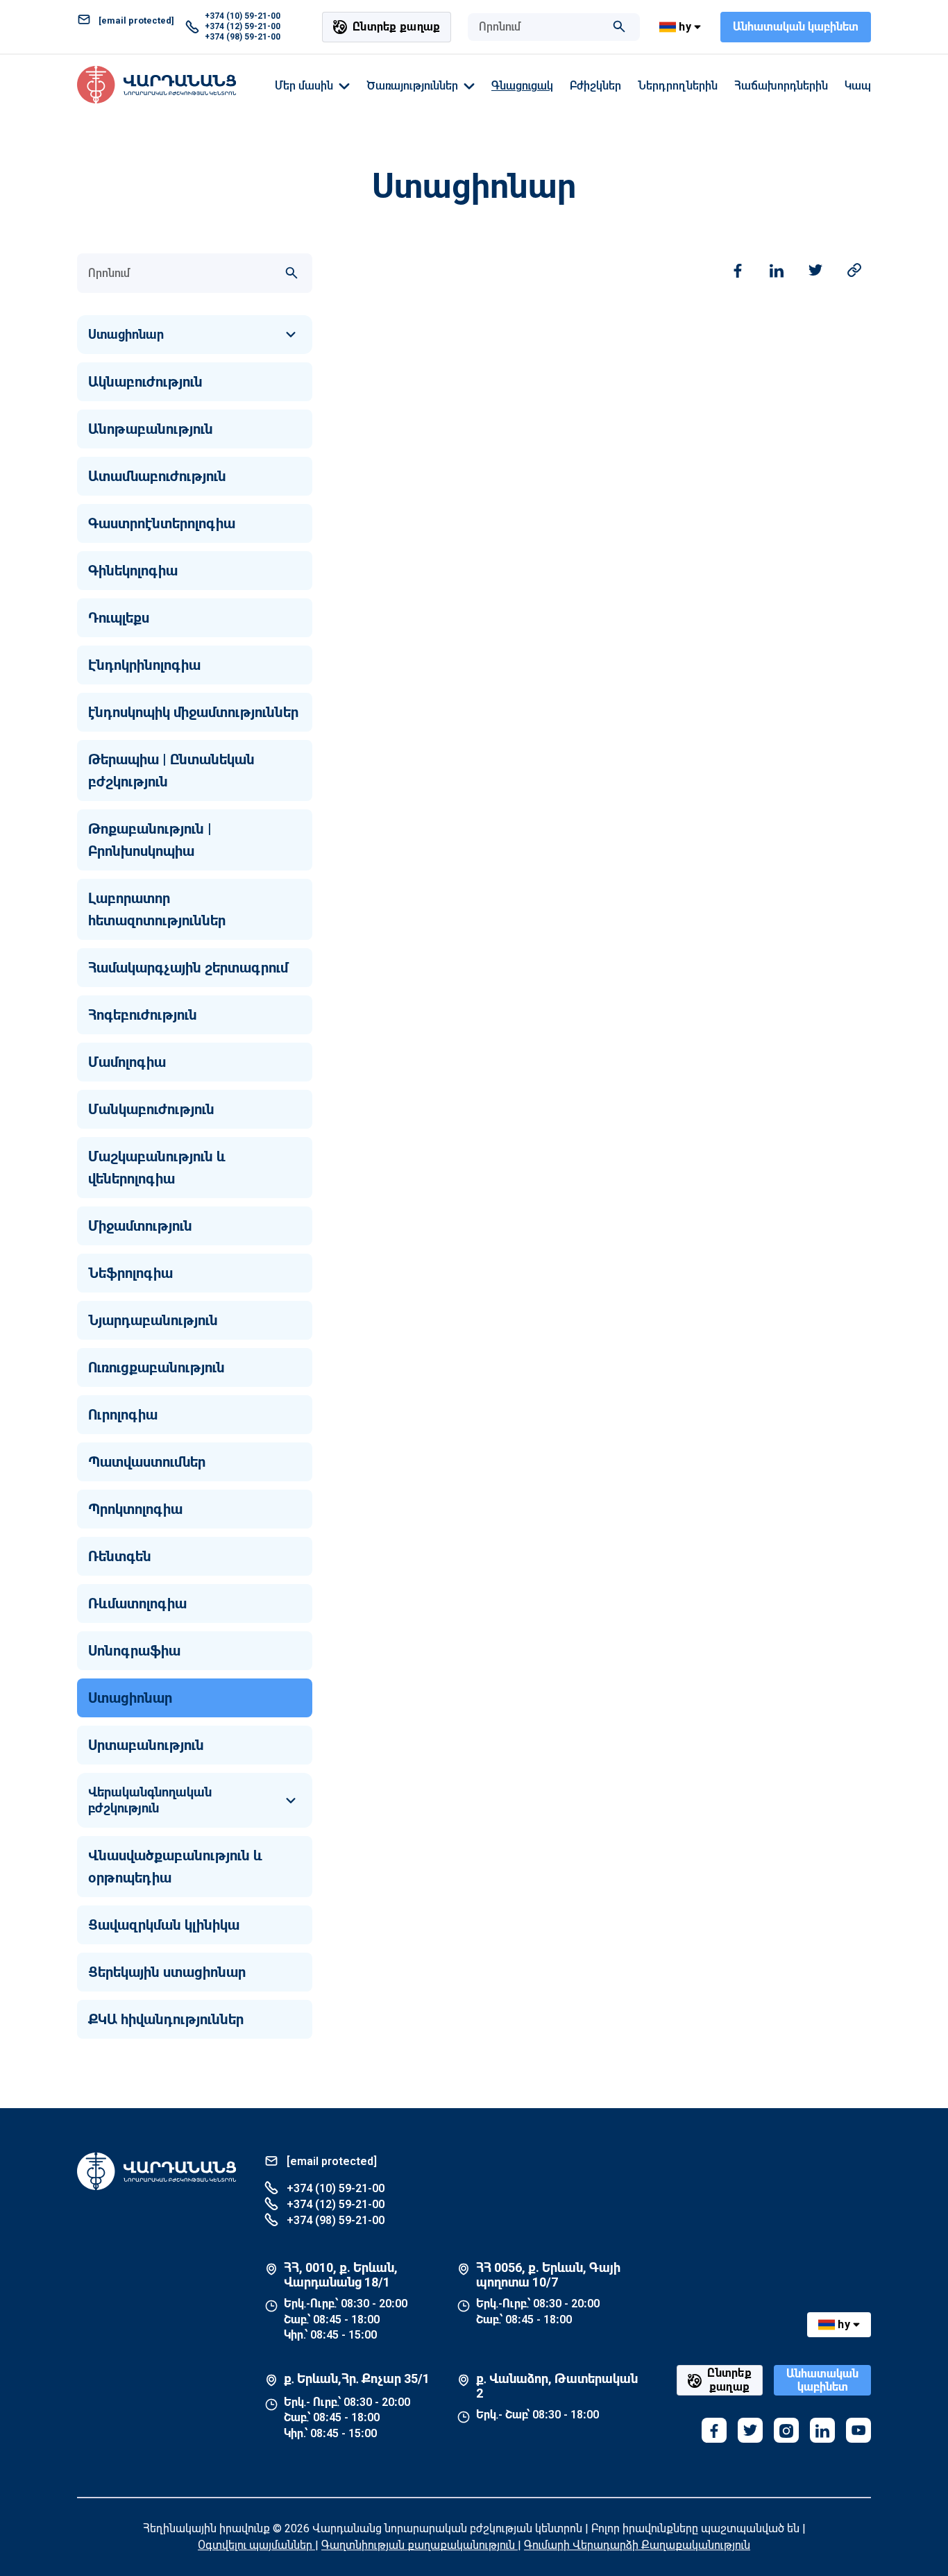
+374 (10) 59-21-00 (243, 16)
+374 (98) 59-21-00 (243, 37)
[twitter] (750, 2430)
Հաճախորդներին (781, 86)
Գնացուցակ (522, 86)
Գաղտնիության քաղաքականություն (420, 2545)
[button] (195, 335)
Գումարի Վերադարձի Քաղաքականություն (637, 2545)
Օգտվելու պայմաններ (256, 2545)
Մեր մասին (304, 86)
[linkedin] (822, 2430)
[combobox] (540, 27)
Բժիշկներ (595, 86)
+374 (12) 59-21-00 (243, 26)
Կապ (858, 86)
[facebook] (714, 2430)
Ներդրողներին (678, 86)
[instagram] (786, 2430)
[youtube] (858, 2430)
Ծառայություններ (412, 86)
